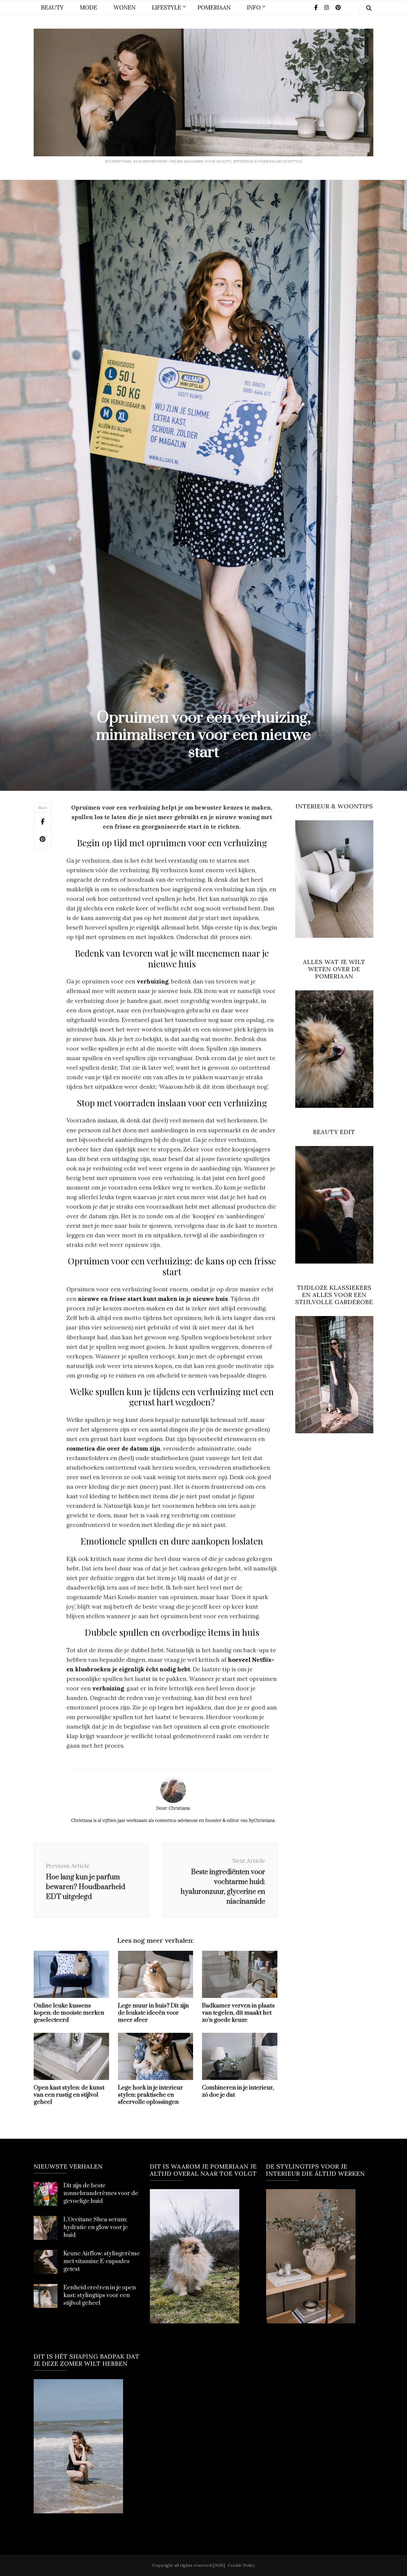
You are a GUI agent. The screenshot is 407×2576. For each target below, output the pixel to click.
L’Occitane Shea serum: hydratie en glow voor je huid (96, 2227)
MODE (88, 7)
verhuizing (108, 1688)
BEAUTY (52, 7)
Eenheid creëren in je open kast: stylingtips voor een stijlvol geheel (100, 2295)
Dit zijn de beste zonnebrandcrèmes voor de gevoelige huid (101, 2193)
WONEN (125, 7)
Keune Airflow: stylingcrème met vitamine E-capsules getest (102, 2261)
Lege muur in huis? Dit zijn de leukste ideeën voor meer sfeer (153, 2013)
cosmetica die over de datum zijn (113, 1448)
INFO (254, 7)
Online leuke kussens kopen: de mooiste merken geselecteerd (69, 2013)
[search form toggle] (369, 8)
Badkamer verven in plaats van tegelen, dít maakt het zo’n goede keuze (238, 2013)
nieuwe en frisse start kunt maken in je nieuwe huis (153, 1299)
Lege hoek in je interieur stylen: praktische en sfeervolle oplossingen (150, 2095)
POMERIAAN (214, 7)
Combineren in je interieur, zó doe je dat (238, 2091)
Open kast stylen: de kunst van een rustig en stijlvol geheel (69, 2095)
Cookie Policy (241, 2565)
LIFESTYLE (167, 7)
